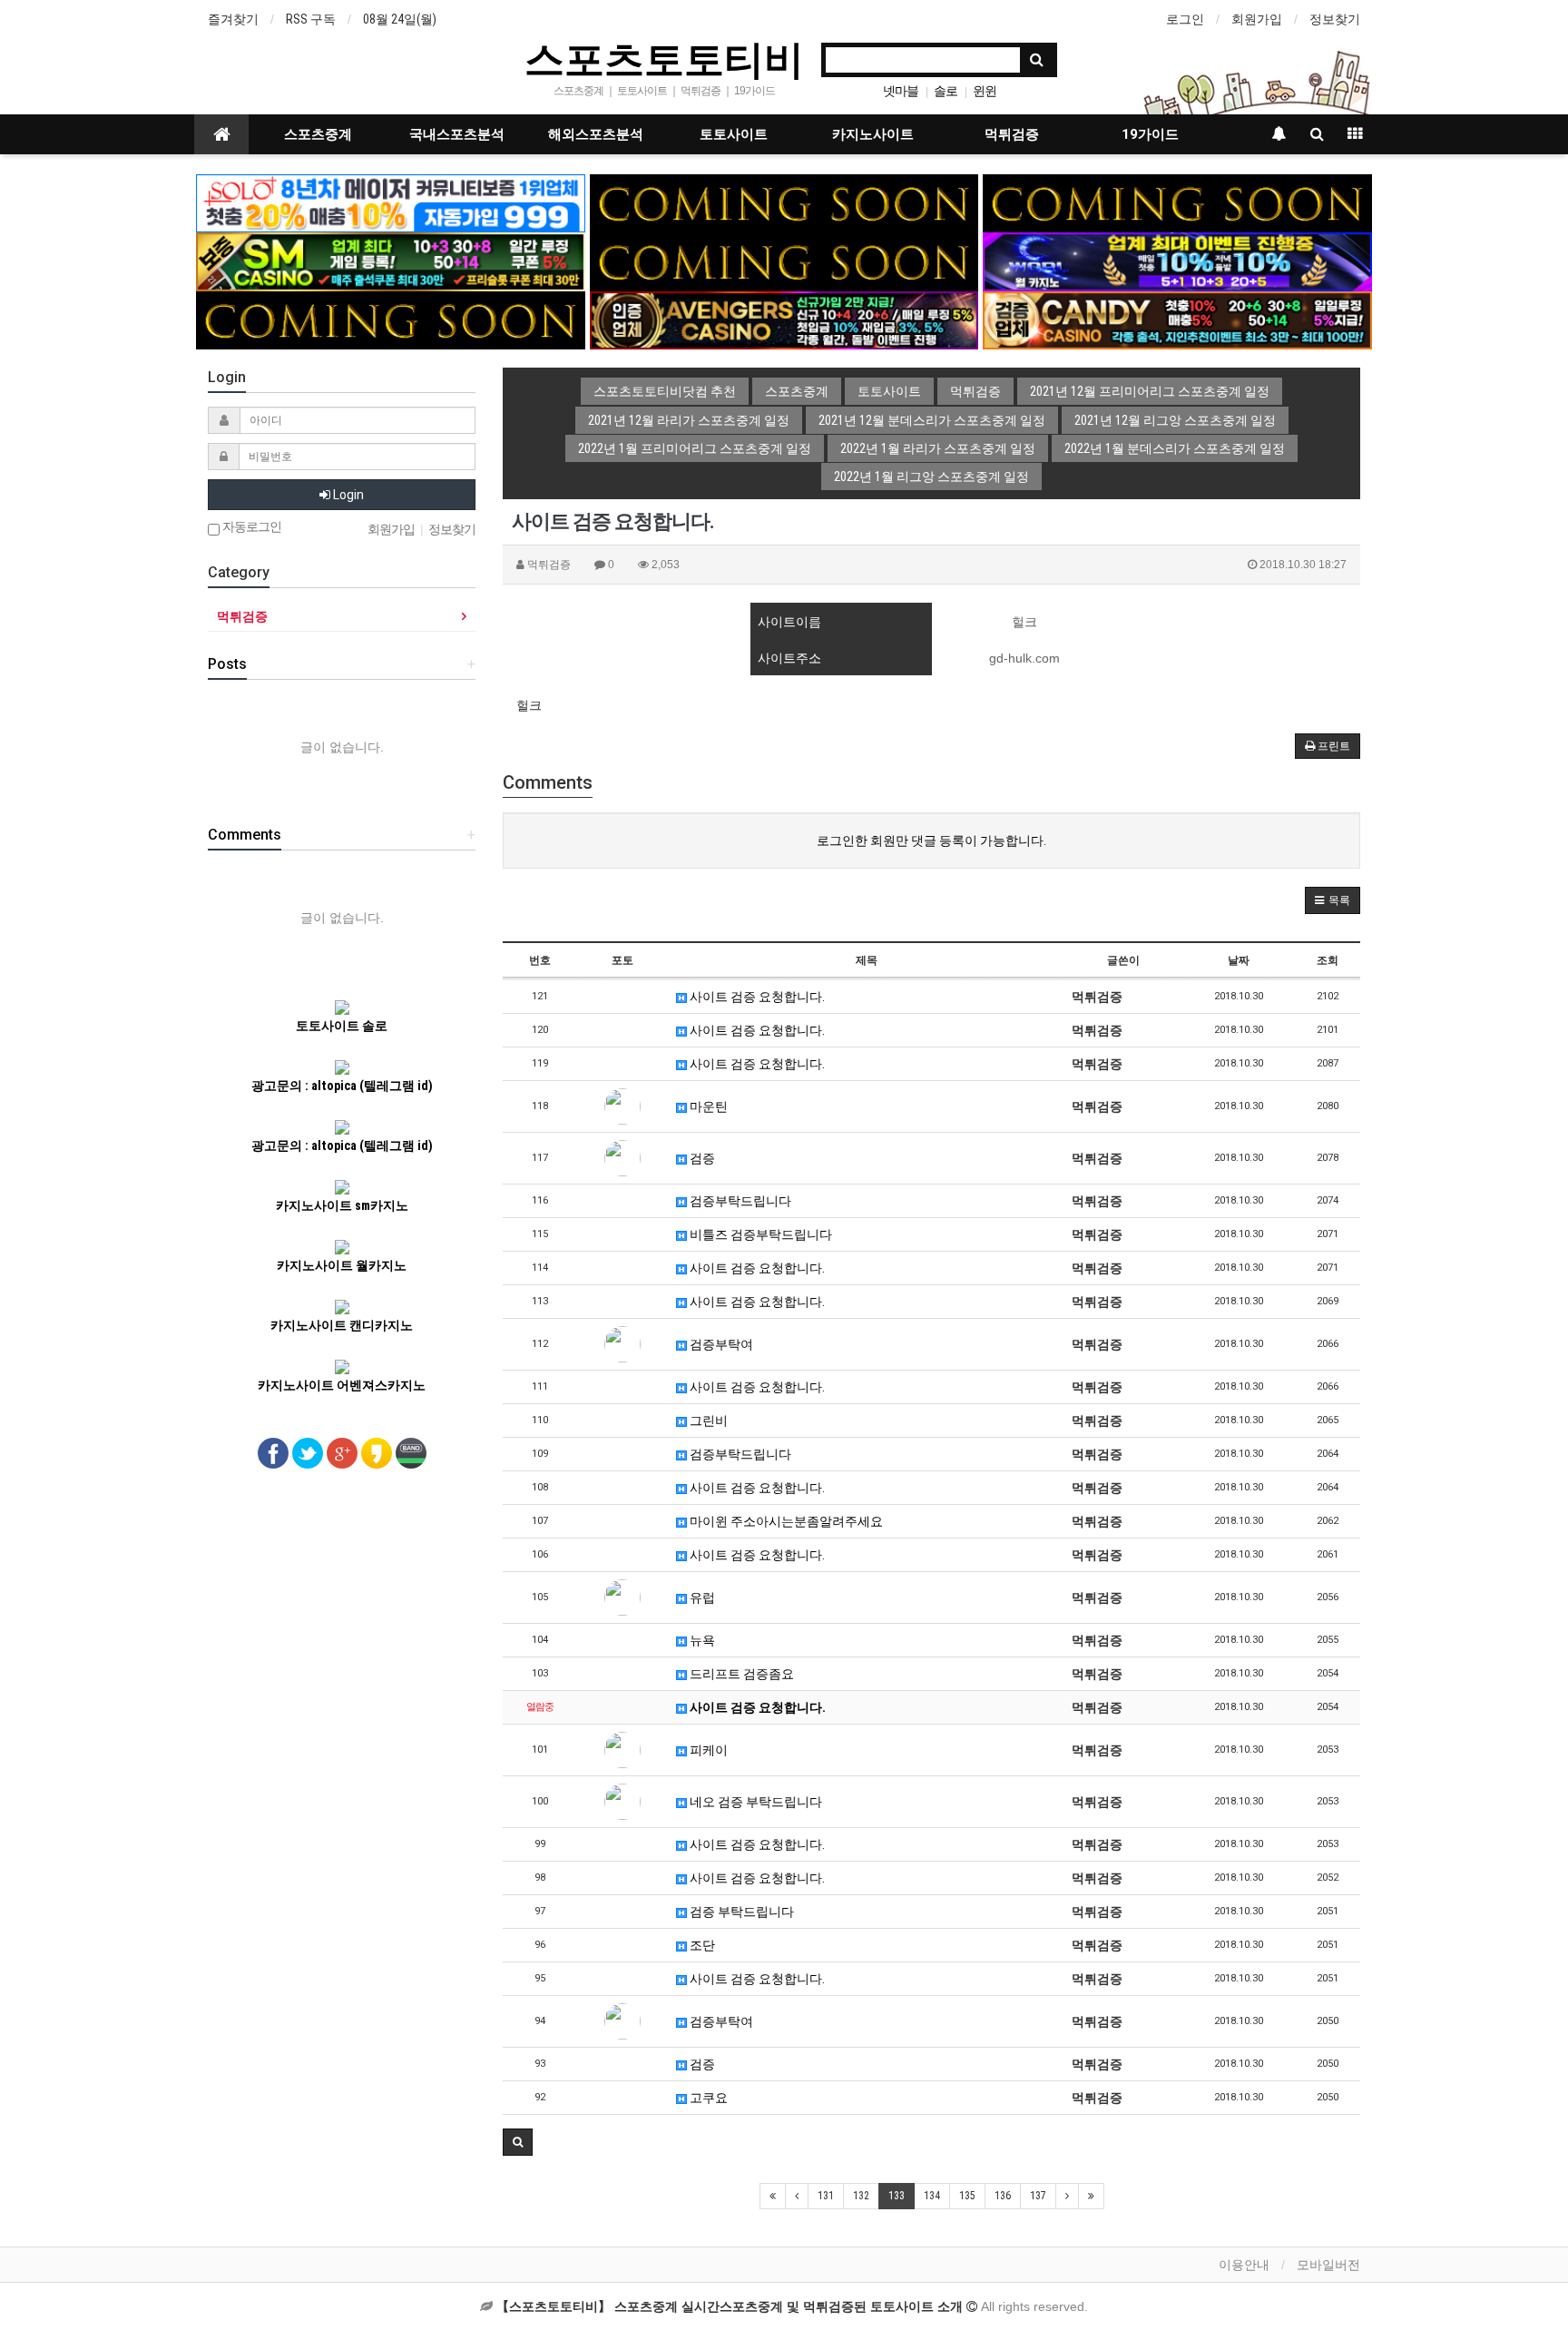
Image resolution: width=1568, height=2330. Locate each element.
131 (826, 2196)
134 (932, 2196)
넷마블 (901, 91)
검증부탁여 (720, 1344)
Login (347, 495)
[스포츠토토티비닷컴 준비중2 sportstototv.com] (1177, 202)
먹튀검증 (1012, 134)
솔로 (946, 91)
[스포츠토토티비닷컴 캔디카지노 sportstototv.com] (1177, 320)
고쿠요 (707, 2098)
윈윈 (985, 91)
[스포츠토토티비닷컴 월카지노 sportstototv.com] (1177, 261)
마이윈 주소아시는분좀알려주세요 (785, 1521)
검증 (701, 1158)
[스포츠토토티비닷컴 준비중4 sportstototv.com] (784, 261)
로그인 (1185, 19)
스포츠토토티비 (664, 58)
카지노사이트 (873, 134)
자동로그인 (250, 527)
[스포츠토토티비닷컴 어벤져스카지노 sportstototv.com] (784, 320)
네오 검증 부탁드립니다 (755, 1802)
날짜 (1239, 960)
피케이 (707, 1750)
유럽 (701, 1598)
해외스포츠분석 (596, 134)
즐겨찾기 (233, 19)
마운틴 (707, 1106)
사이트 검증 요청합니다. (756, 997)
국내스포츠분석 (457, 134)
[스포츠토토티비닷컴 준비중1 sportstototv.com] (784, 202)
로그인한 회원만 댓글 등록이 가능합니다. (931, 841)
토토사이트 (734, 134)
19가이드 (1150, 134)
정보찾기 (1335, 19)
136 (1003, 2196)
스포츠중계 (318, 134)
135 (967, 2196)
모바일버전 (1328, 2265)
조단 (701, 1945)
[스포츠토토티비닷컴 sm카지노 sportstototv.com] (391, 261)
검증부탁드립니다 (739, 1201)
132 (861, 2196)
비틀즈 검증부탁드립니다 (759, 1234)
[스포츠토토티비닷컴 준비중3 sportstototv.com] (391, 320)
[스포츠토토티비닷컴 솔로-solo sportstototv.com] (391, 202)
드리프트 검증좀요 (740, 1674)
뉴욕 (701, 1640)
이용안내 (1244, 2265)
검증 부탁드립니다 (740, 1912)
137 (1038, 2196)
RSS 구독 (311, 19)
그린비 (707, 1421)
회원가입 (1257, 19)
